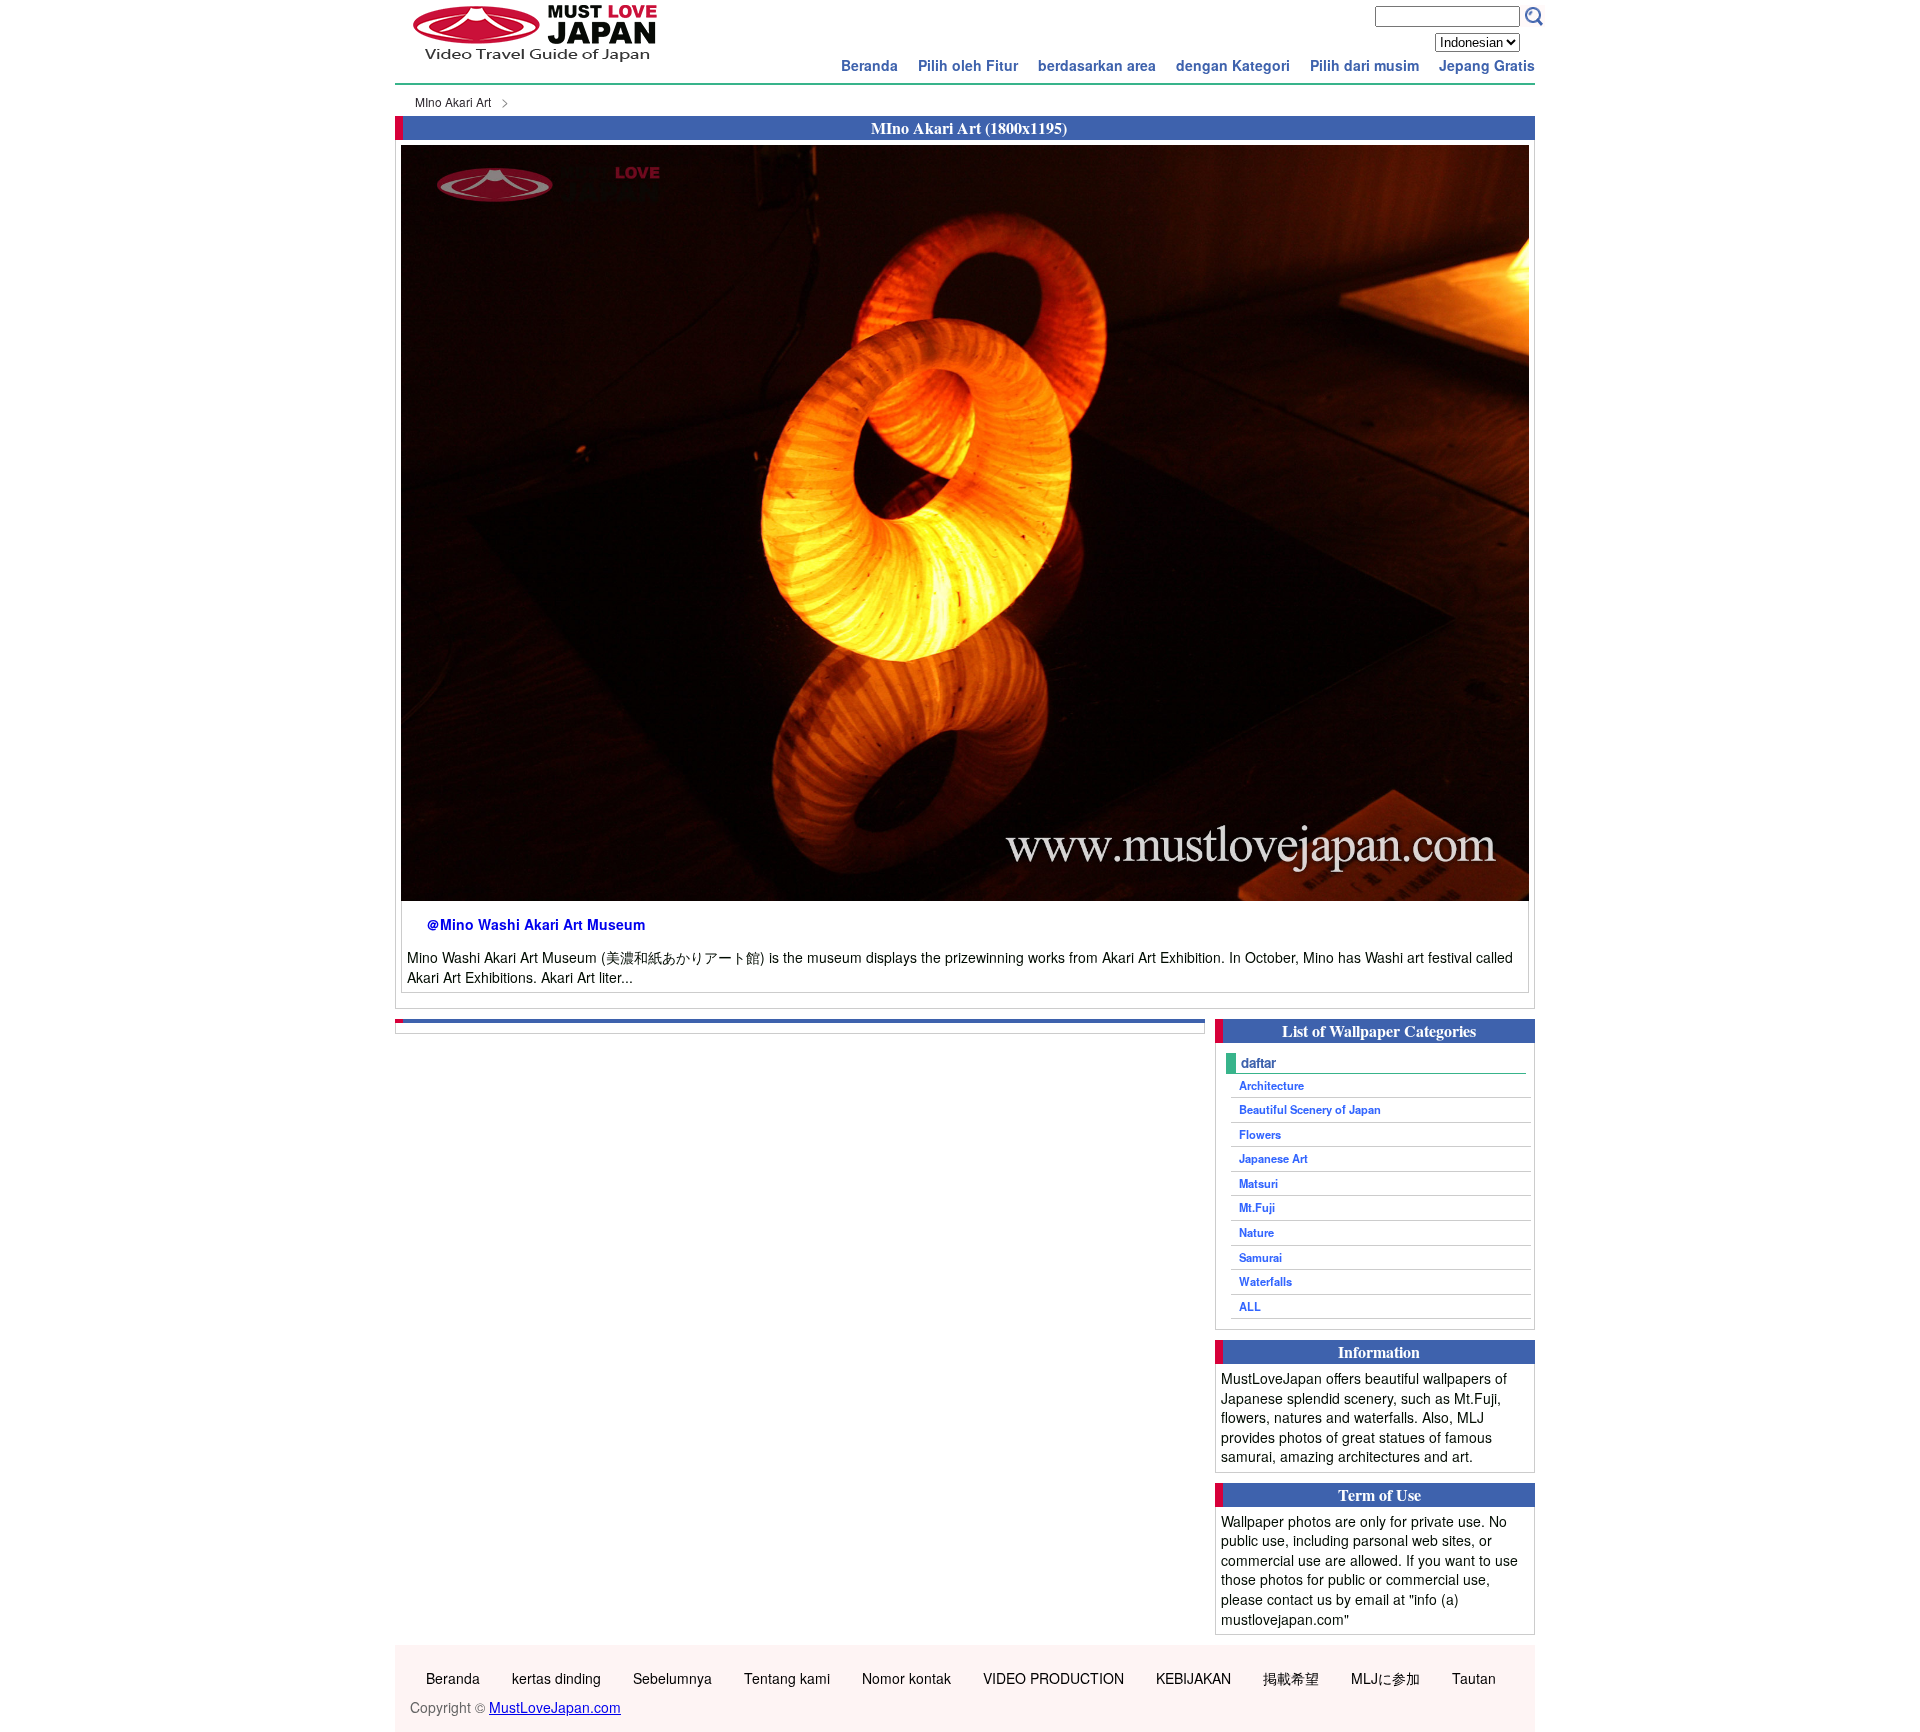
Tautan (1474, 1678)
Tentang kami (787, 1678)
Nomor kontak (906, 1678)
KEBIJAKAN (1193, 1678)
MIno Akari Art (453, 101)
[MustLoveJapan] (535, 64)
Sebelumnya (672, 1678)
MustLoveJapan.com (555, 1707)
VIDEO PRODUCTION (1053, 1678)
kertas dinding (556, 1678)
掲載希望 (1291, 1678)
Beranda (869, 65)
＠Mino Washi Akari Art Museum (535, 924)
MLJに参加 (1385, 1678)
